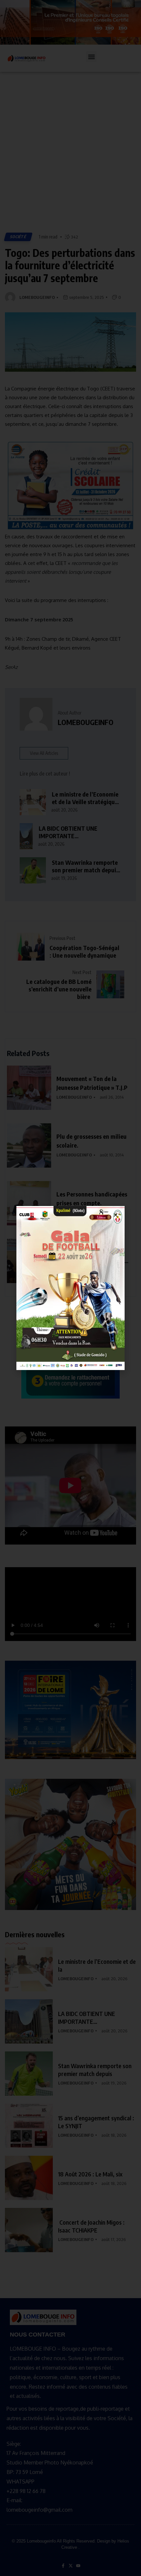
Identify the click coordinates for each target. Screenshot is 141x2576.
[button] (116, 1215)
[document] (70, 1288)
